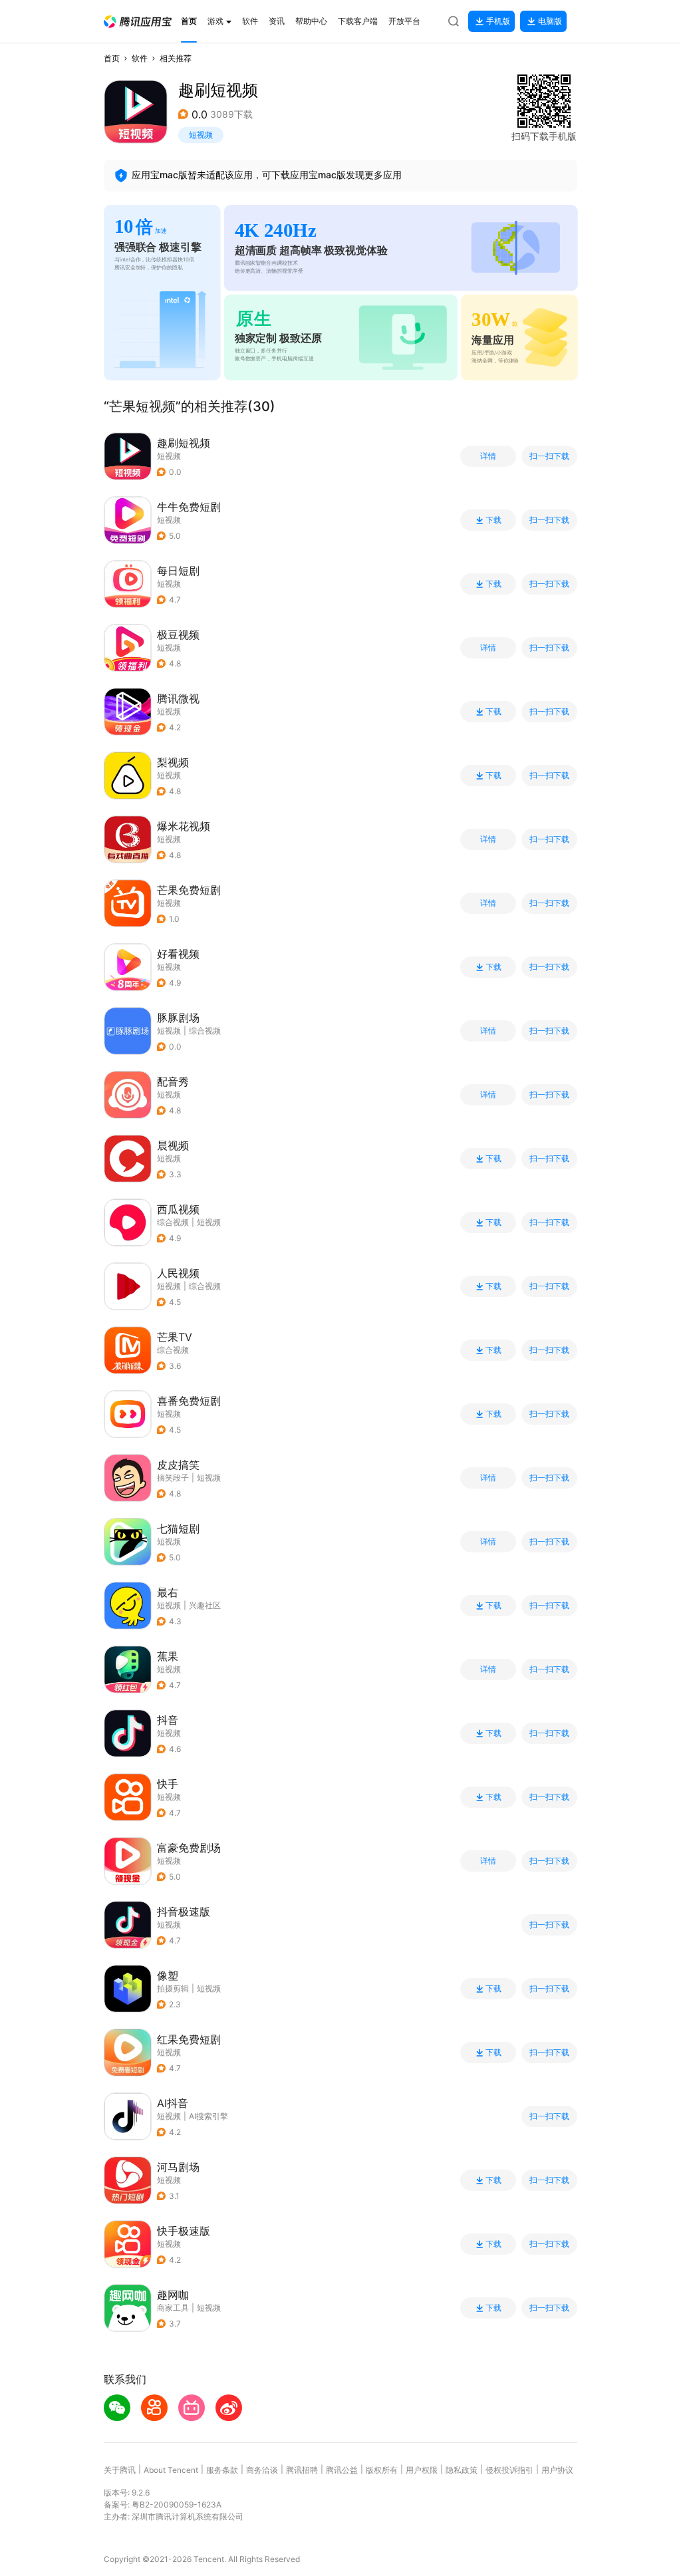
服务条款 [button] (222, 2470)
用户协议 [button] (557, 2470)
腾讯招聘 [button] (302, 2470)
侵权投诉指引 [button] (509, 2470)
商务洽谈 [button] (262, 2470)
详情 (488, 456)
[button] (138, 22)
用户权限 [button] (422, 2470)
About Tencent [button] (171, 2470)
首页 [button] (112, 58)
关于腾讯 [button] (120, 2470)
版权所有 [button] (382, 2470)
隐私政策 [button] (462, 2470)
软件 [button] (140, 58)
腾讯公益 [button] (342, 2470)
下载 (493, 520)
